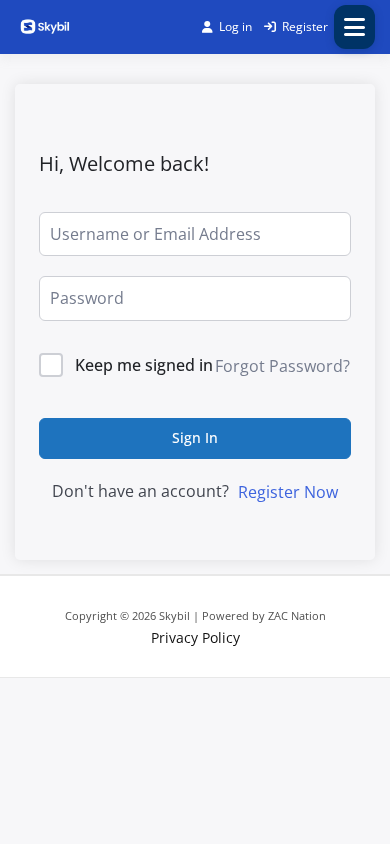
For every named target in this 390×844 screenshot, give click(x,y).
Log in (235, 26)
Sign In (195, 437)
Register (305, 26)
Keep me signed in (144, 365)
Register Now (288, 492)
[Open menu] (354, 27)
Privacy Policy (195, 637)
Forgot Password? (282, 366)
